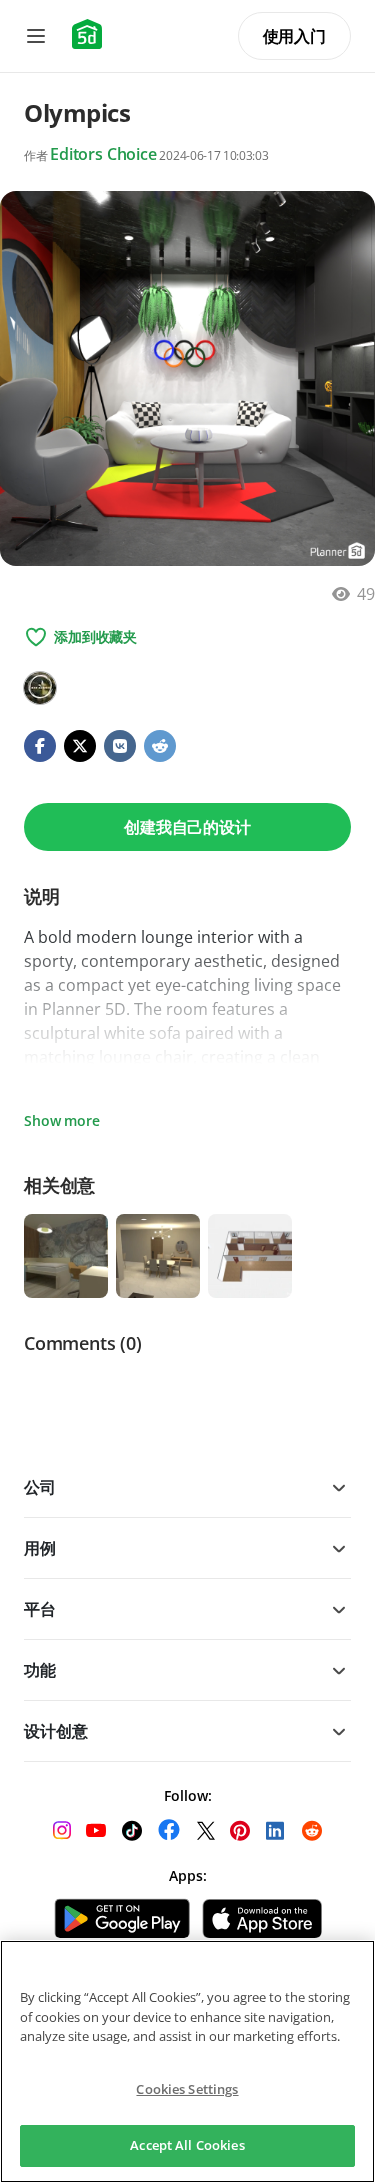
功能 (40, 1670)
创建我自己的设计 (187, 827)
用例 (40, 1548)
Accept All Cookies (187, 2145)
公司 (40, 1487)
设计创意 (55, 1731)
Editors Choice (103, 154)
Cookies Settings (187, 2089)
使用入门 (294, 36)
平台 (40, 1609)
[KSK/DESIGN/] (40, 688)
